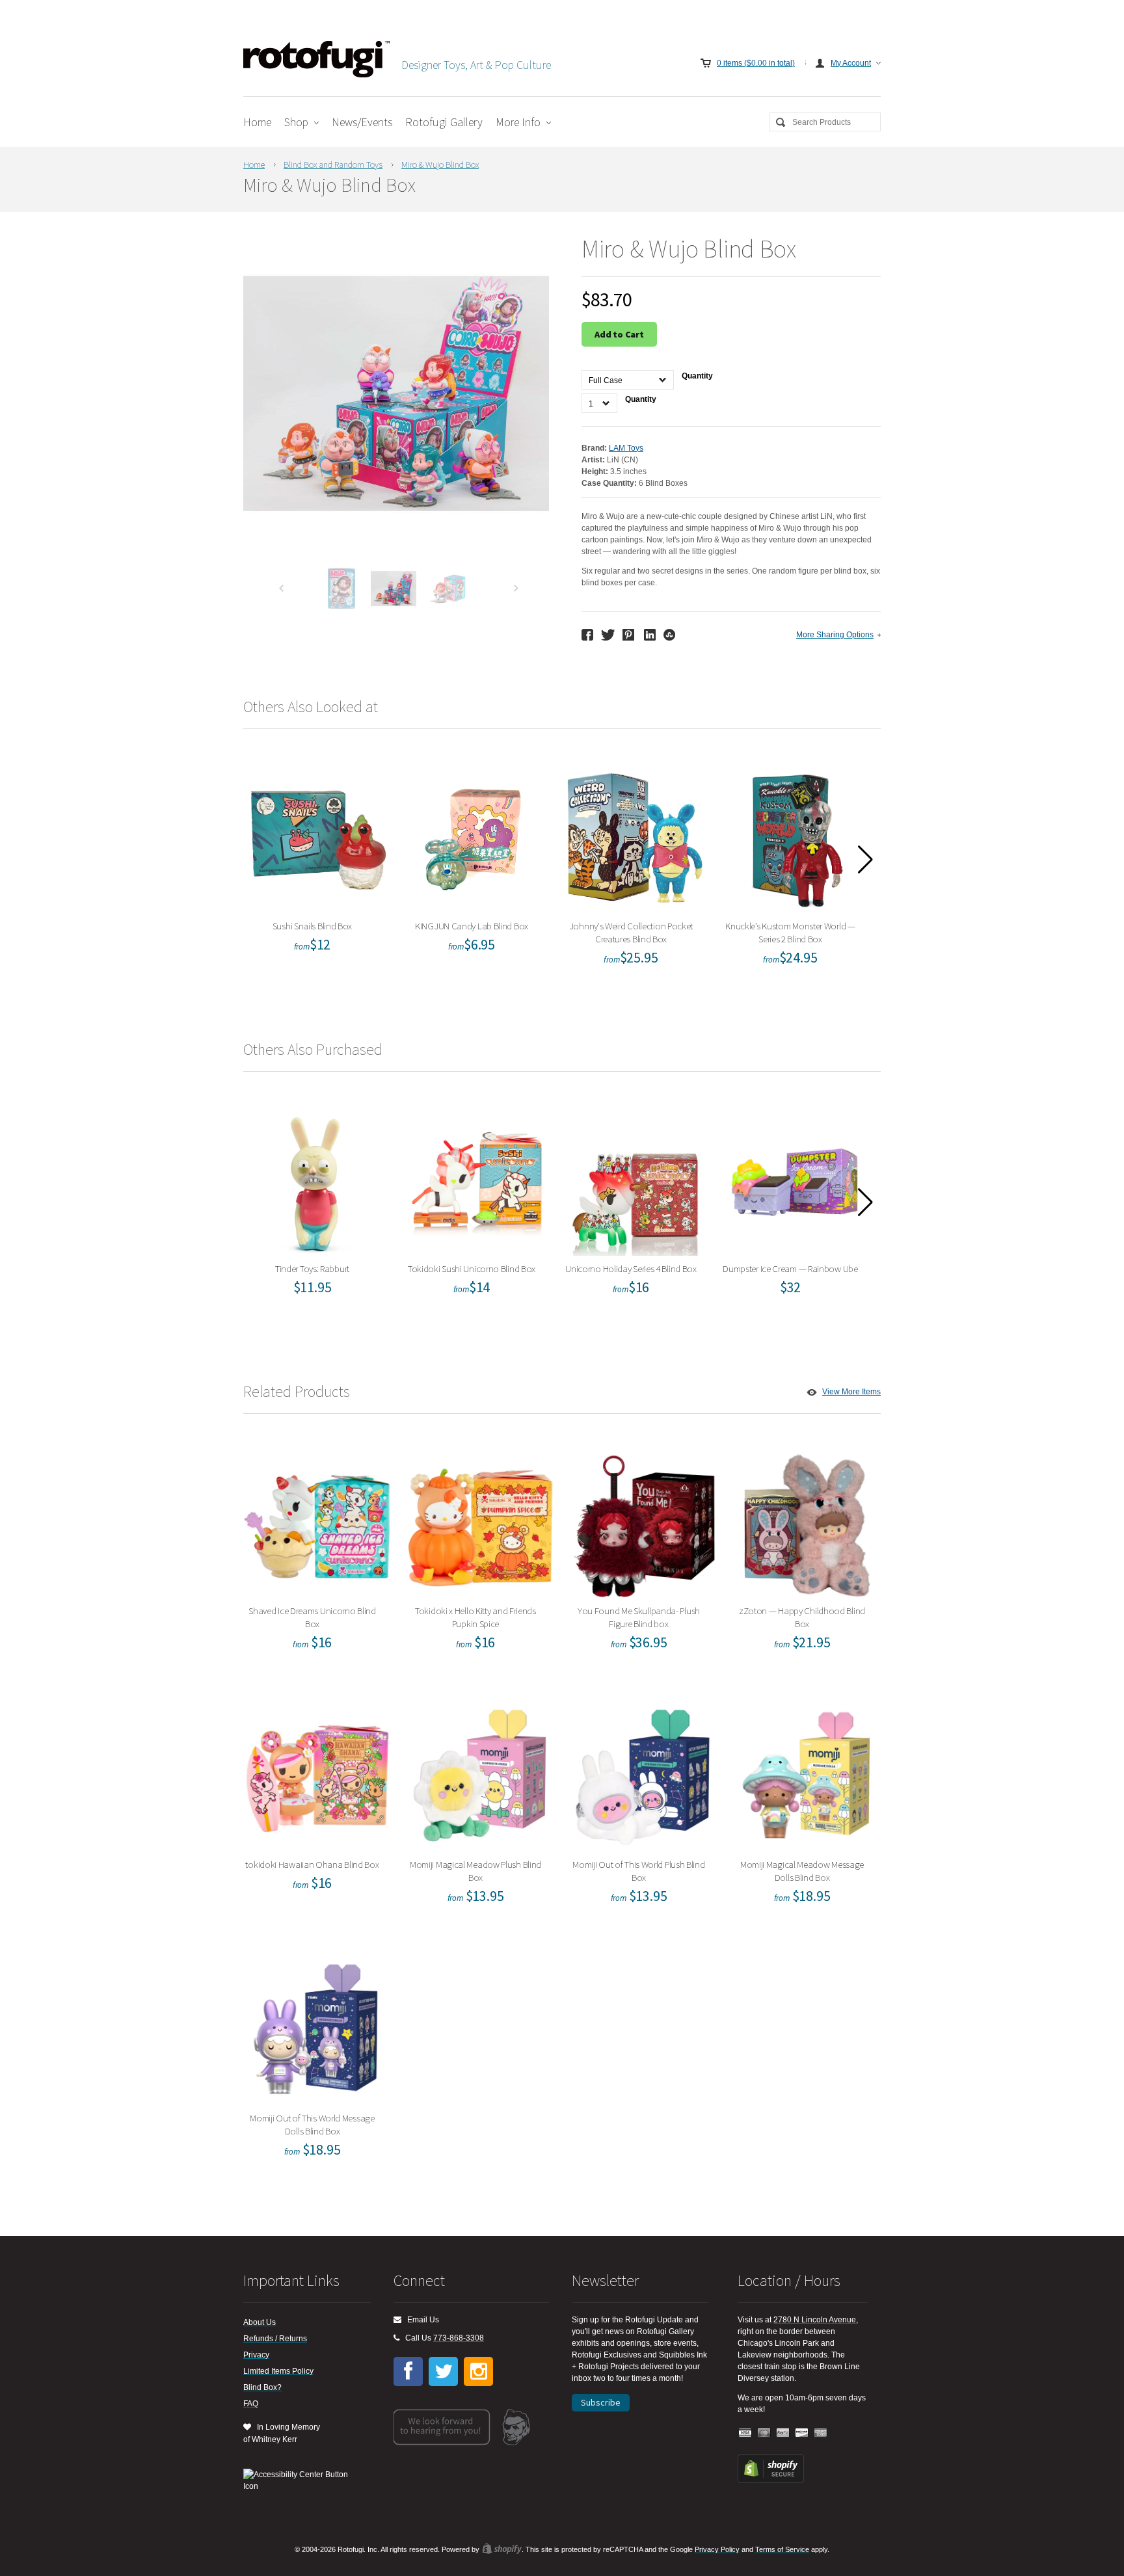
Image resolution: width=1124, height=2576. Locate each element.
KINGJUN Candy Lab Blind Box (476, 837)
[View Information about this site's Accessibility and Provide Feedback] (300, 2480)
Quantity (697, 376)
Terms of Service (782, 2549)
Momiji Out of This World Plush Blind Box (643, 1775)
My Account (851, 63)
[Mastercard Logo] (764, 2433)
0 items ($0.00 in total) (756, 63)
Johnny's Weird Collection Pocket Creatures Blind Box (636, 837)
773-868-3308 (459, 2338)
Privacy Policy (717, 2549)
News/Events (362, 122)
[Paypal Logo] (783, 2433)
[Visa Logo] (745, 2433)
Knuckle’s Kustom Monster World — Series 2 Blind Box (795, 837)
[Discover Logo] (802, 2433)
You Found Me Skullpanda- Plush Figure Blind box (643, 1521)
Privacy (256, 2355)
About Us (260, 2322)
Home (257, 122)
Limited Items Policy (278, 2371)
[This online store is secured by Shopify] (771, 2480)
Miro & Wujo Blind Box (440, 165)
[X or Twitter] (443, 2371)
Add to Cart (619, 334)
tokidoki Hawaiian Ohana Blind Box (317, 1775)
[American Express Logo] (821, 2433)
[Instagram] (478, 2371)
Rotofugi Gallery (444, 122)
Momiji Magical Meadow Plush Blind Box (480, 1775)
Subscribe (601, 2402)
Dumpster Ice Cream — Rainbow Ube (795, 1179)
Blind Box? (262, 2387)
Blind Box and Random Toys (333, 165)
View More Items (851, 1392)
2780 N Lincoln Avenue (815, 2320)
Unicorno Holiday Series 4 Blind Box (636, 1179)
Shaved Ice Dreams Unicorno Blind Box (317, 1521)
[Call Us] (396, 2338)
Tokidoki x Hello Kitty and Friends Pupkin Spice (480, 1521)
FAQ (251, 2404)
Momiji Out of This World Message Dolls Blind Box (317, 2029)
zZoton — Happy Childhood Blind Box (807, 1521)
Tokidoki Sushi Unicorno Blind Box (476, 1179)
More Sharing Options (835, 635)
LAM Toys (626, 448)
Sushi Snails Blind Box (316, 837)
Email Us (420, 2320)
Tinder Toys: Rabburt (316, 1179)
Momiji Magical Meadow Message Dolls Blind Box (806, 1775)
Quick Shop (325, 865)
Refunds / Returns (275, 2339)
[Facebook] (408, 2371)
